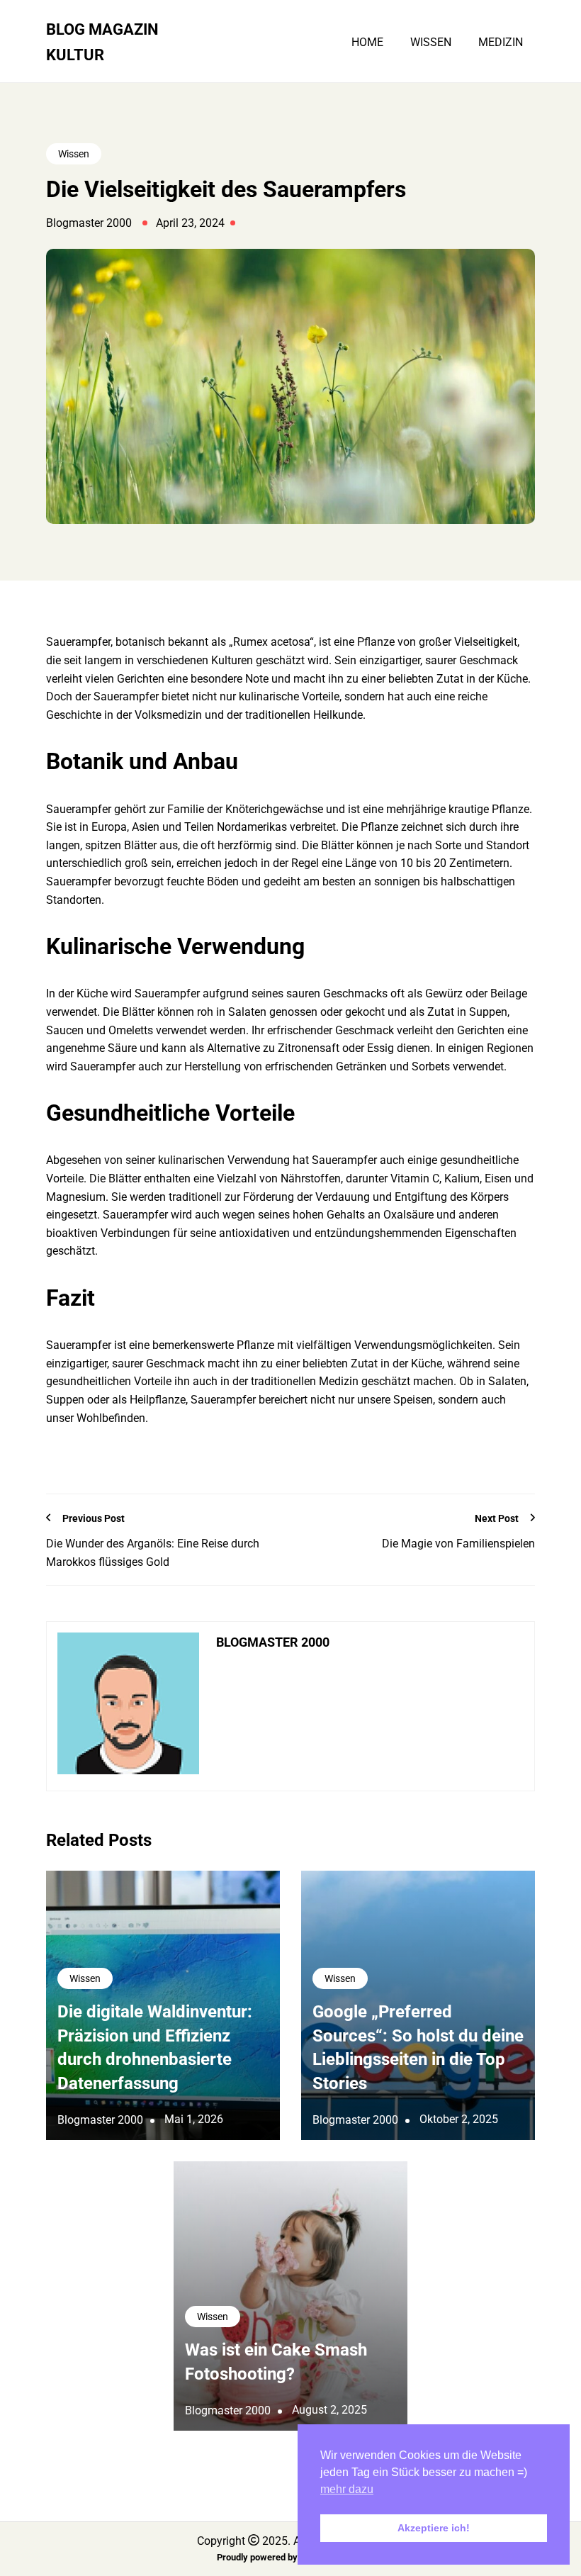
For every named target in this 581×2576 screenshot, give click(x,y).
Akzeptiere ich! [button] (434, 2528)
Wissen (431, 43)
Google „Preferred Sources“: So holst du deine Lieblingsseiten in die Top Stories (418, 2048)
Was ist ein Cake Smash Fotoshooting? (276, 2362)
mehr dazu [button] (347, 2489)
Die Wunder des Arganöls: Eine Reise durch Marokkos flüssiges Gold (153, 1553)
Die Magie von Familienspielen (458, 1544)
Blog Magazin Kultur (102, 42)
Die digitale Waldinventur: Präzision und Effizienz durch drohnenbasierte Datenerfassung (155, 2048)
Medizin (501, 43)
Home (367, 43)
